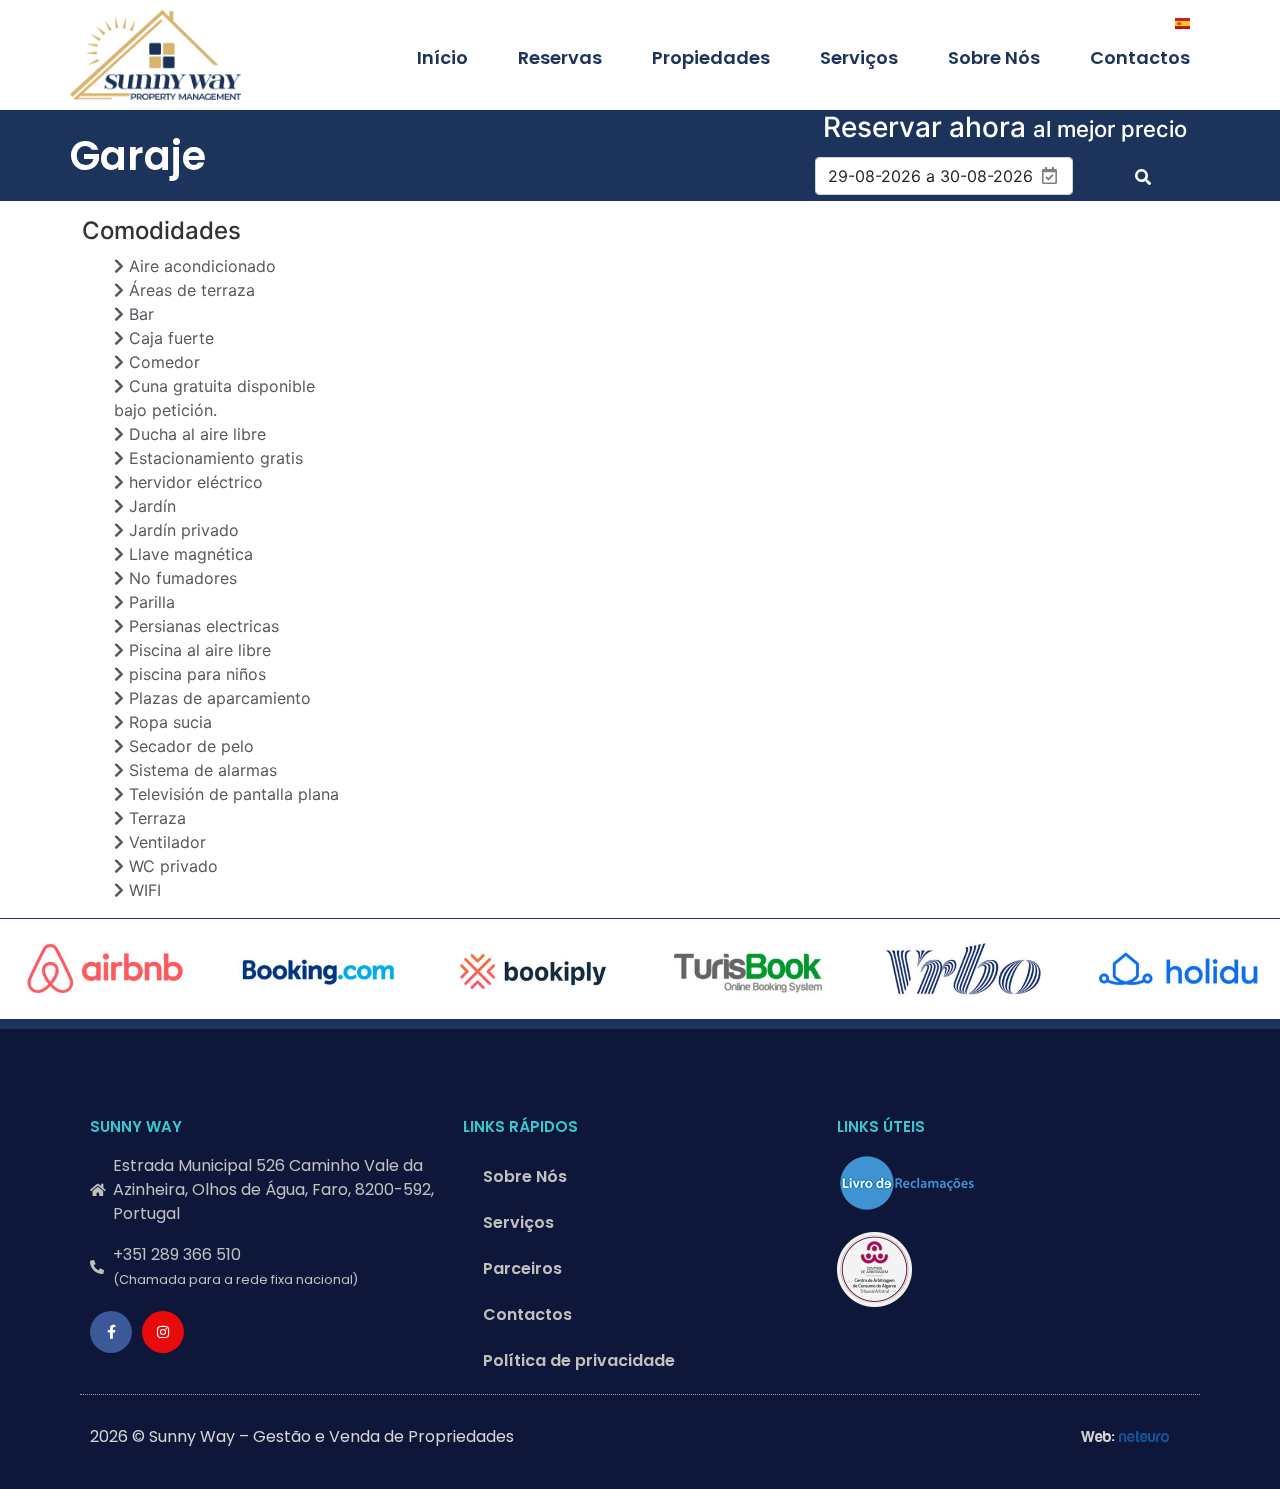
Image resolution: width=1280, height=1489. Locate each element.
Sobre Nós (994, 57)
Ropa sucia (168, 722)
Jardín (150, 506)
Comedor (162, 362)
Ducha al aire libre (195, 434)
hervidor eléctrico (193, 482)
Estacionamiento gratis (213, 458)
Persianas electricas (201, 626)
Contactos (1140, 57)
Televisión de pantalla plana (231, 794)
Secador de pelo (189, 746)
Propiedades (711, 57)
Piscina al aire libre (197, 650)
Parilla (149, 602)
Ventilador (165, 842)
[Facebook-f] (111, 1332)
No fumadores (180, 578)
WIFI (142, 890)
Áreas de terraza (189, 290)
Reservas (560, 57)
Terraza (155, 818)
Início (442, 57)
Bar (139, 314)
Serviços (859, 57)
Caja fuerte (169, 338)
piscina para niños (195, 674)
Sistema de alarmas (200, 770)
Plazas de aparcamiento (217, 698)
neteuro (1144, 1437)
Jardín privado (181, 530)
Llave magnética (188, 554)
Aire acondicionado (200, 266)
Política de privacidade (579, 1360)
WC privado (171, 866)
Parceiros (522, 1268)
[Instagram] (163, 1332)
